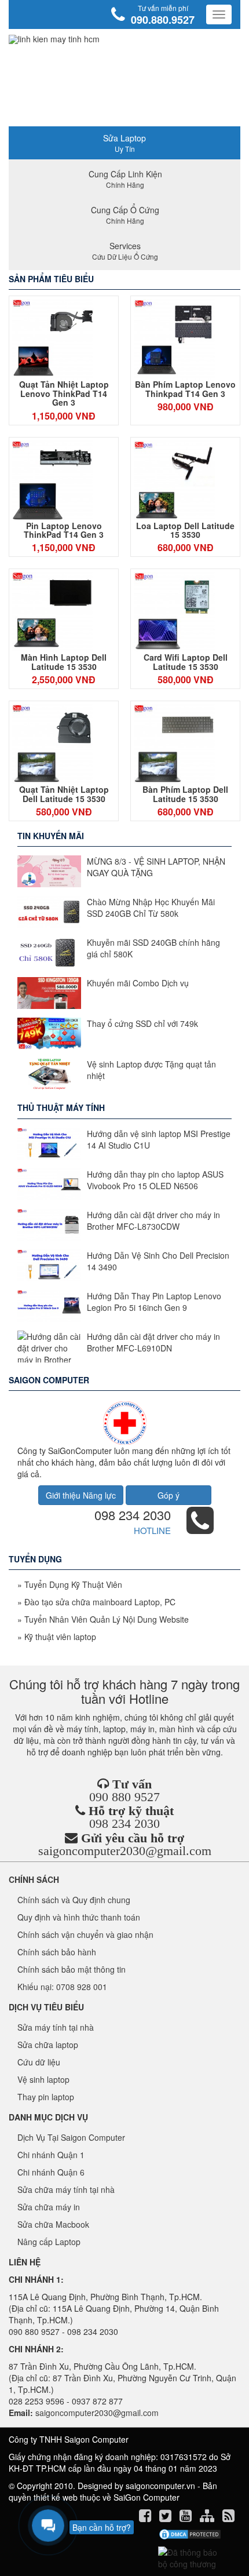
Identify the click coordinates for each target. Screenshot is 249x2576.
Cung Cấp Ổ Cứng (125, 215)
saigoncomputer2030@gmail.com (125, 1851)
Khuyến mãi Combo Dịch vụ (138, 983)
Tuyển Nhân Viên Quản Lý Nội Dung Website (107, 1619)
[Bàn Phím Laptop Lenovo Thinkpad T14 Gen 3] (174, 340)
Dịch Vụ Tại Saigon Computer (71, 2137)
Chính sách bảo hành (57, 1952)
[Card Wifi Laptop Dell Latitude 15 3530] (174, 613)
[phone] (200, 1528)
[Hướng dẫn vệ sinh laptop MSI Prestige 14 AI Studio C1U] (49, 1144)
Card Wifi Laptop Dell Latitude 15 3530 (186, 662)
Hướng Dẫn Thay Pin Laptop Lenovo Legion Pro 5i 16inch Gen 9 (154, 1302)
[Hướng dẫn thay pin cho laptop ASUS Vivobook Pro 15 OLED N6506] (49, 1184)
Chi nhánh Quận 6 (51, 2172)
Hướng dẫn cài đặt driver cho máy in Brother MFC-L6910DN (153, 1342)
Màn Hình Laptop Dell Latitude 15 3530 (64, 662)
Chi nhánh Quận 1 (51, 2155)
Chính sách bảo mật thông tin (72, 1969)
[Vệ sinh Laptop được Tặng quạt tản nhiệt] (49, 1074)
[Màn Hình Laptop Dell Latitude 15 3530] (53, 613)
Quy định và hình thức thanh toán (79, 1917)
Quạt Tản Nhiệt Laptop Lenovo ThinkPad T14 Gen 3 (64, 393)
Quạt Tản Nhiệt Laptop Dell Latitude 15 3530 (64, 794)
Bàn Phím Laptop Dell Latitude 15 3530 (185, 794)
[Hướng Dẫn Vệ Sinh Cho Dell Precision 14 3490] (49, 1265)
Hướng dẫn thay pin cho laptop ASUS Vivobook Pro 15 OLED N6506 (155, 1180)
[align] (208, 2517)
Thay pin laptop (46, 2097)
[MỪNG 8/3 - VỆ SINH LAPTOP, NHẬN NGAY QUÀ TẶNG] (49, 871)
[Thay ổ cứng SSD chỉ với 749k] (49, 1034)
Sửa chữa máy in (49, 2207)
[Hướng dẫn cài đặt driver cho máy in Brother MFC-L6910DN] (49, 1347)
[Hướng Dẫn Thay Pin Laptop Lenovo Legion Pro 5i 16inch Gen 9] (49, 1306)
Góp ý (169, 1495)
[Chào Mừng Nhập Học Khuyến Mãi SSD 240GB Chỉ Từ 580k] (49, 912)
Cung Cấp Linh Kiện (125, 179)
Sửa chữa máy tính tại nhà (66, 2189)
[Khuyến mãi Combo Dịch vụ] (49, 993)
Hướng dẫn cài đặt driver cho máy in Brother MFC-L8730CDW (153, 1220)
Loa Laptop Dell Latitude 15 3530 (185, 530)
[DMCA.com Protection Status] (190, 2534)
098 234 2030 (133, 1515)
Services (125, 251)
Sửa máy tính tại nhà (56, 2027)
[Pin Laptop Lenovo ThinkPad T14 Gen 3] (53, 481)
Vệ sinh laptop (43, 2079)
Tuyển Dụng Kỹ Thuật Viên (73, 1584)
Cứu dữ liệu (39, 2062)
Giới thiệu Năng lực (81, 1495)
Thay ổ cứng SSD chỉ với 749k (142, 1023)
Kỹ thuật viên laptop (60, 1637)
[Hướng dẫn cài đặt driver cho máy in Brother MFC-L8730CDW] (49, 1225)
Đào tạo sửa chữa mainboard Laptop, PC (100, 1602)
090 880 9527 (124, 1797)
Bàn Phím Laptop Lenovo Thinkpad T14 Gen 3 (185, 389)
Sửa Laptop (124, 143)
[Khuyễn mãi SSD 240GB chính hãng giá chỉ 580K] (49, 952)
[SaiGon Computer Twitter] (166, 2517)
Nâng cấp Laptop (49, 2242)
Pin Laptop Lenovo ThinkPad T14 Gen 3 (64, 530)
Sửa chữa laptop (48, 2045)
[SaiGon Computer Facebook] (146, 2517)
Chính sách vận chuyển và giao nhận (85, 1934)
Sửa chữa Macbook (53, 2224)
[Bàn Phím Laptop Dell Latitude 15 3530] (174, 745)
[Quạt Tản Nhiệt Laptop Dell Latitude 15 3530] (53, 745)
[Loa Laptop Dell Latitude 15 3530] (174, 481)
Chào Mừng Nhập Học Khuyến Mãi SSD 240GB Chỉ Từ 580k (151, 908)
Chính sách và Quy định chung (74, 1900)
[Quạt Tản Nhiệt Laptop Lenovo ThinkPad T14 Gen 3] (53, 340)
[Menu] (219, 14)
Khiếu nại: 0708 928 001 (62, 1987)
